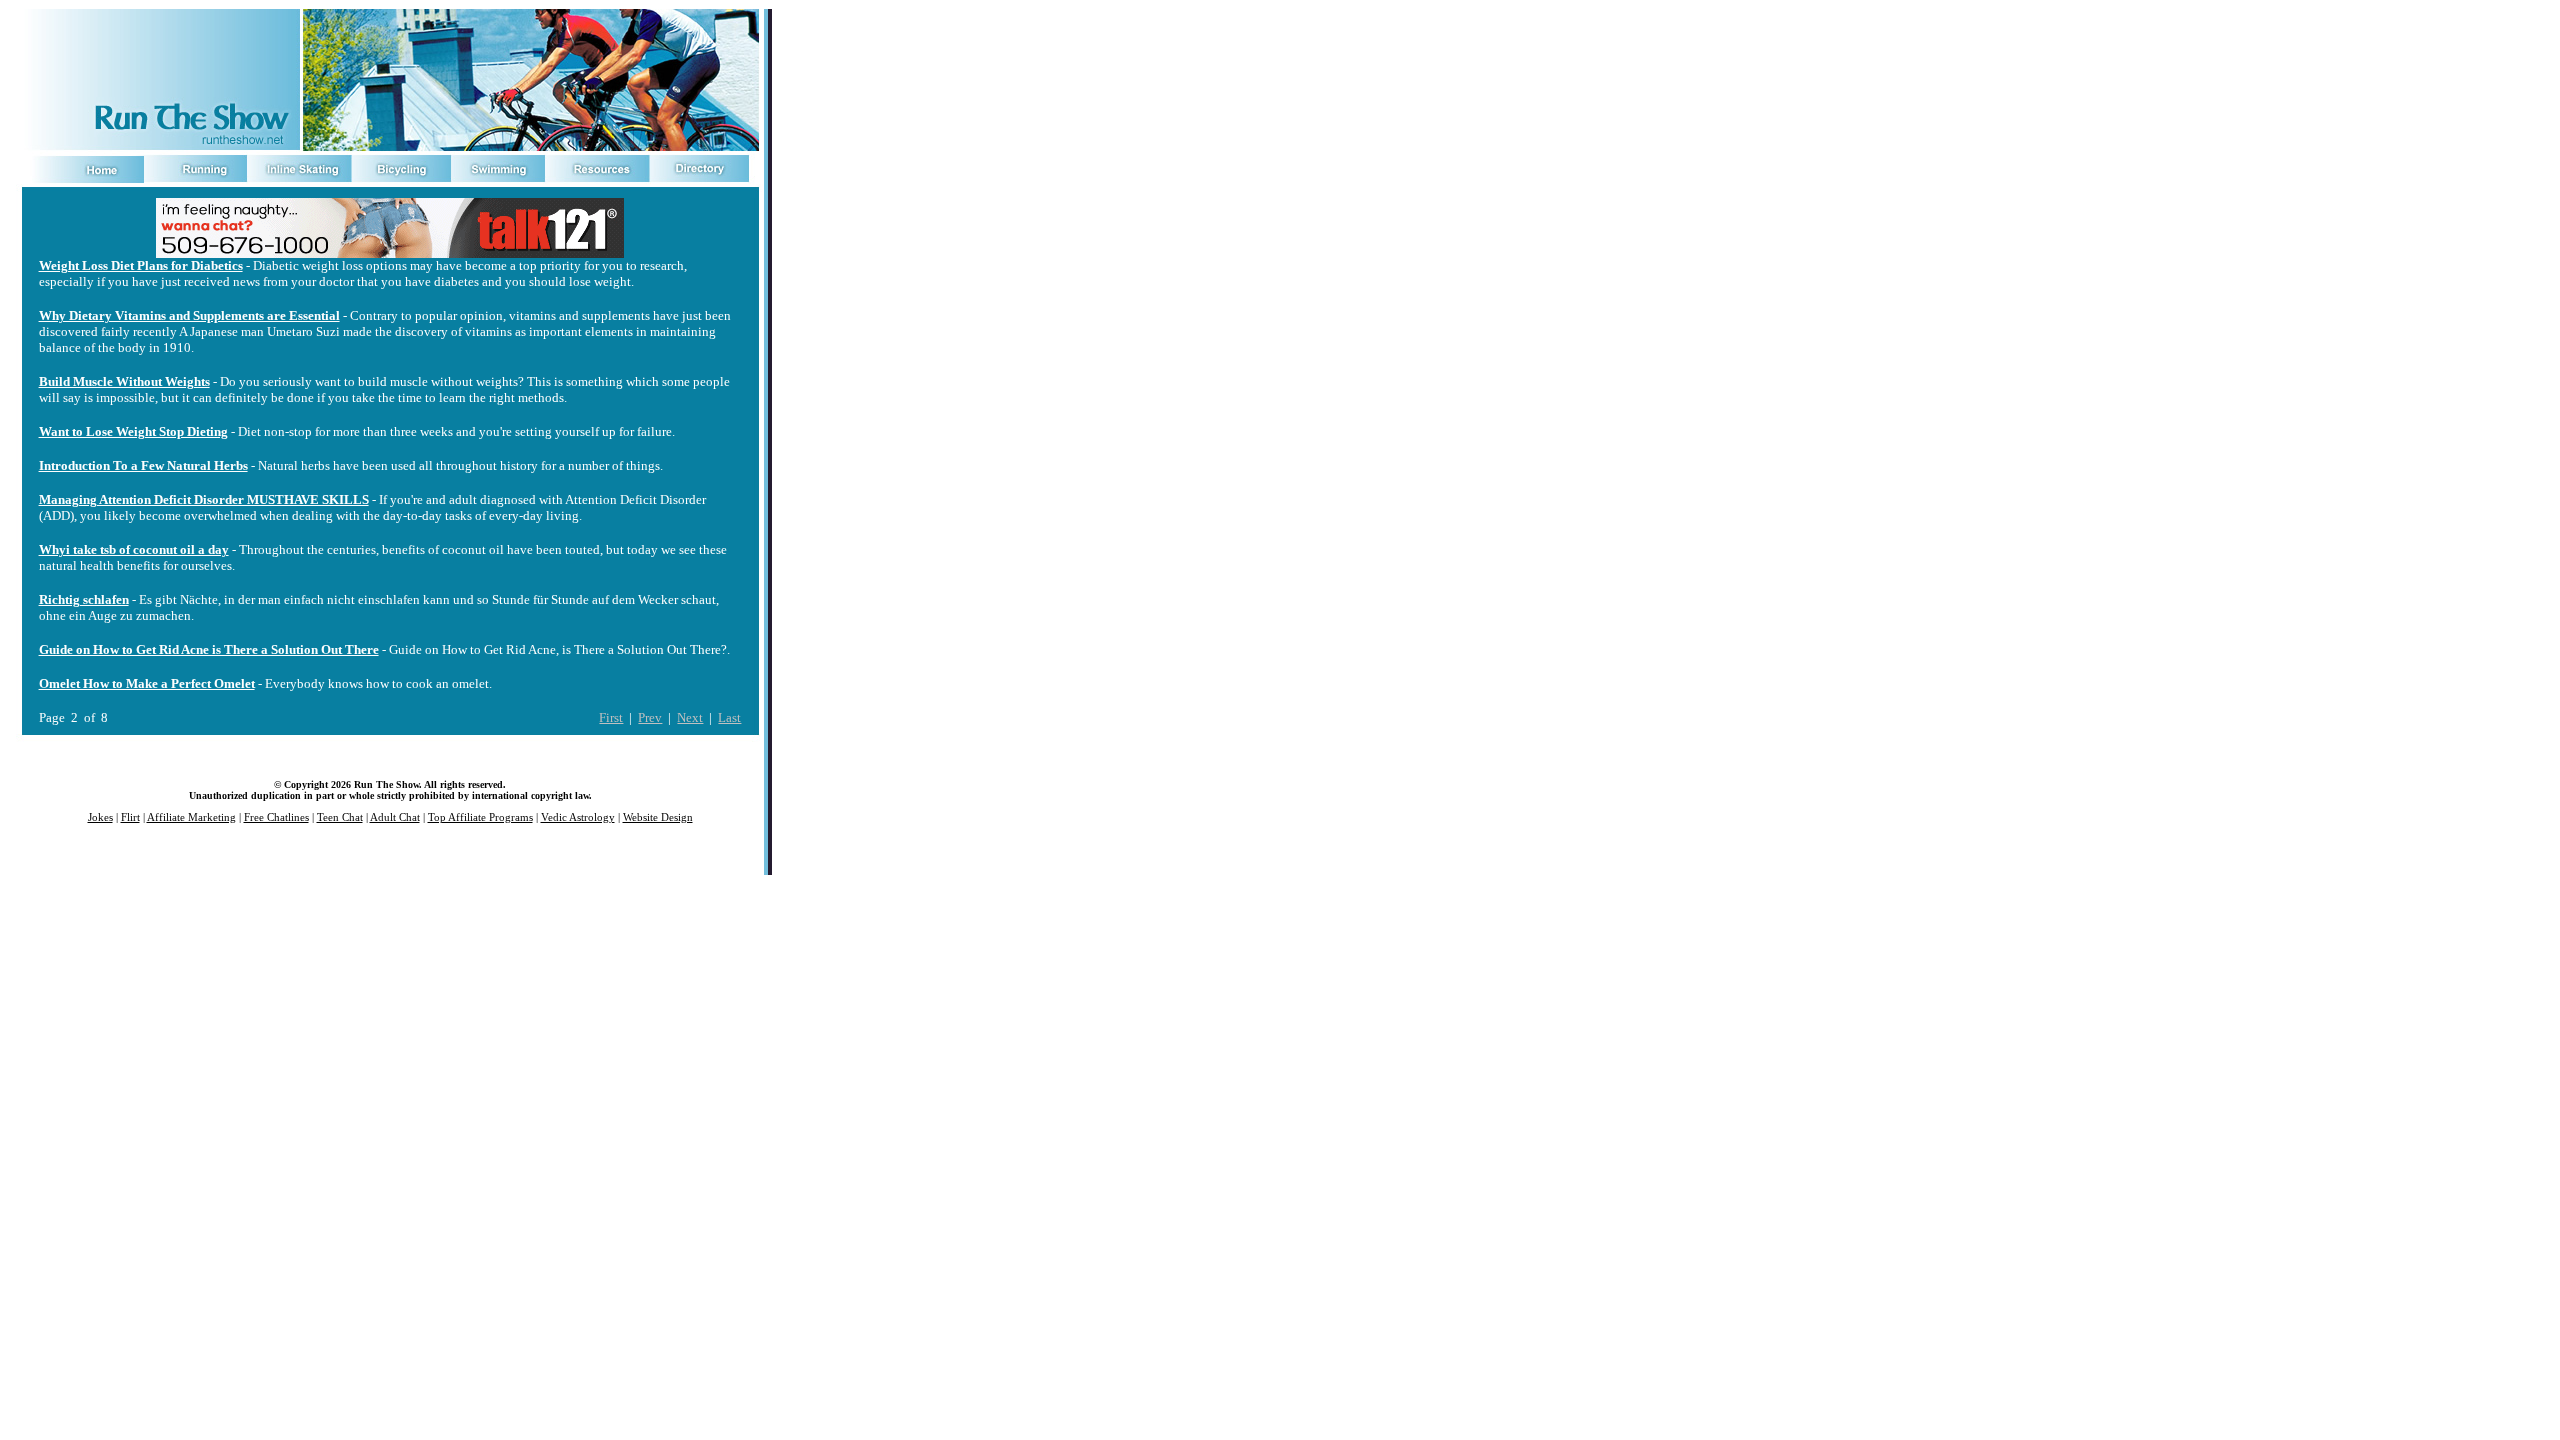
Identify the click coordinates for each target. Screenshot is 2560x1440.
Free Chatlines (276, 817)
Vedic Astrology (578, 817)
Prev (650, 717)
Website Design (658, 817)
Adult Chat (395, 817)
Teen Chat (340, 817)
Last (729, 717)
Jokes (100, 817)
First (611, 717)
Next (690, 717)
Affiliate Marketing (191, 817)
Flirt (130, 817)
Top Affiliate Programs (480, 817)
